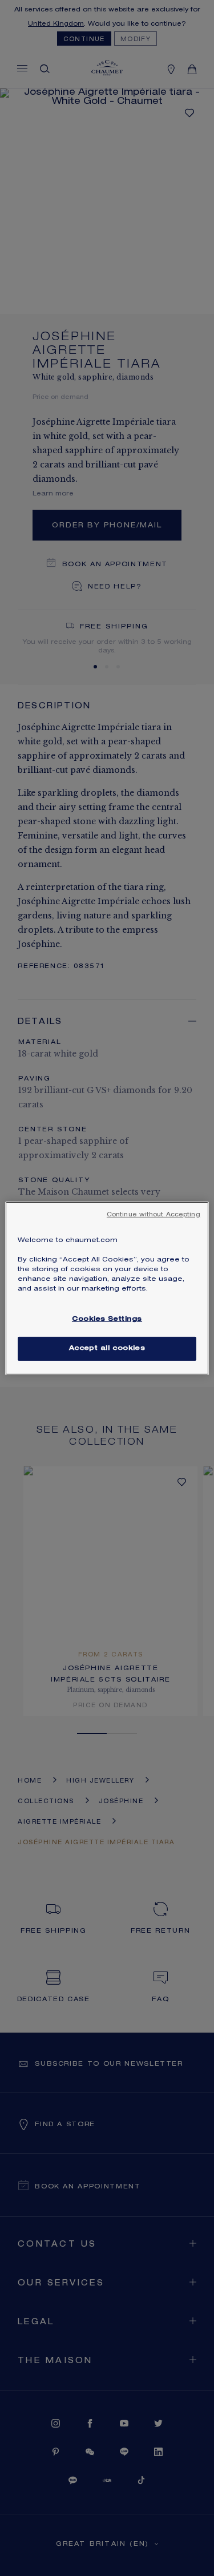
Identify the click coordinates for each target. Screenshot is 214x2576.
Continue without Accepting (154, 1215)
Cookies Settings (107, 1319)
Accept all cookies (107, 1349)
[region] (107, 1288)
